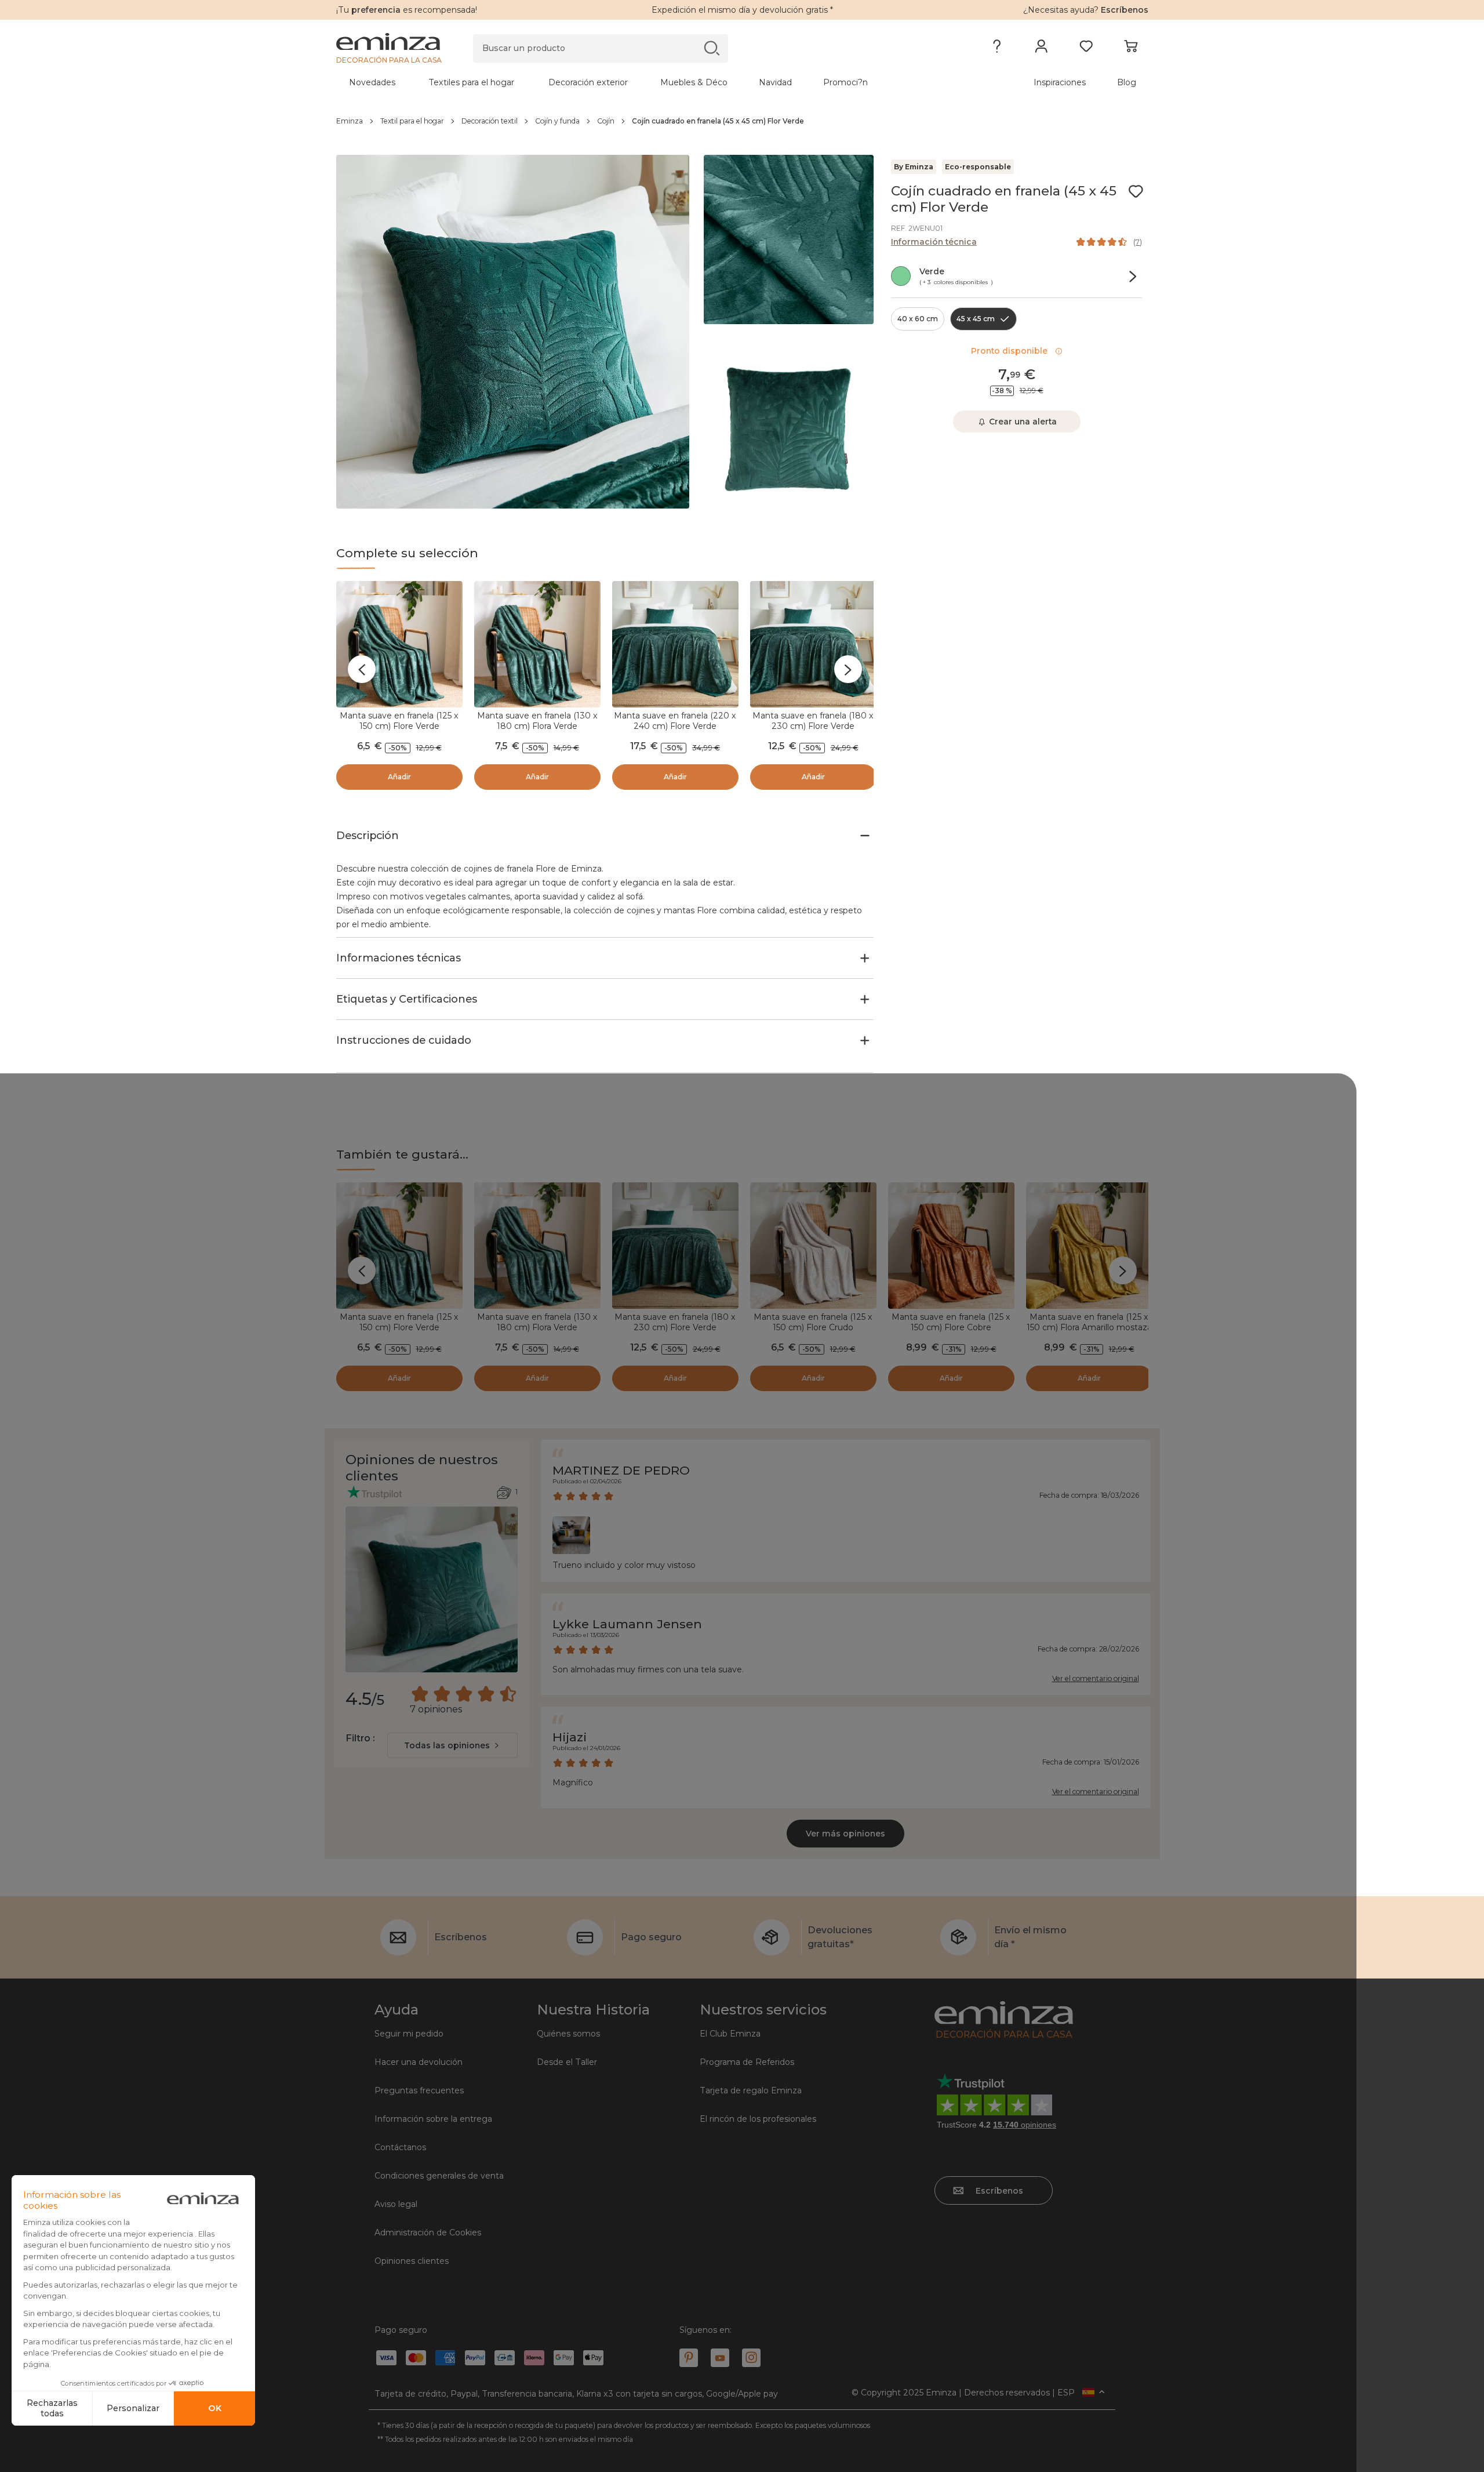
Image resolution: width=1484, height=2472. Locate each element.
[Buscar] (712, 48)
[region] (742, 121)
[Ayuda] (997, 49)
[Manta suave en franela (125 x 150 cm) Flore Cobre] (951, 1246)
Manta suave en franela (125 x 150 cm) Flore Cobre (951, 1322)
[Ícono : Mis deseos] (1136, 191)
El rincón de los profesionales (758, 2119)
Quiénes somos (568, 2034)
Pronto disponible (1012, 351)
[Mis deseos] (1086, 49)
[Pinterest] (689, 2358)
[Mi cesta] (1131, 49)
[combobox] (452, 1745)
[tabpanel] (642, 82)
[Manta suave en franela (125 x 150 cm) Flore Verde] (399, 644)
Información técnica (934, 242)
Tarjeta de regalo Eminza (751, 2090)
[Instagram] (751, 2358)
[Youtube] (720, 2358)
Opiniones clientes (412, 2261)
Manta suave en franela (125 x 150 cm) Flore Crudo (813, 1322)
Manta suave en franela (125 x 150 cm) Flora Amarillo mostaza (1089, 1322)
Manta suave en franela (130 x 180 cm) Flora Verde (537, 721)
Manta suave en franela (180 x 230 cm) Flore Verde (813, 721)
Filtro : (360, 1738)
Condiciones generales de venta (439, 2176)
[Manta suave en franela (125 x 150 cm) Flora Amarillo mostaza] (1089, 1246)
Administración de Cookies (428, 2233)
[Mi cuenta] (1041, 49)
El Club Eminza (730, 2034)
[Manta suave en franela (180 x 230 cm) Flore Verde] (813, 644)
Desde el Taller (567, 2062)
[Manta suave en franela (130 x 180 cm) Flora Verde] (537, 644)
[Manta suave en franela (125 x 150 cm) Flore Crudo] (813, 1246)
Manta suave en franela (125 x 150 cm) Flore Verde (399, 721)
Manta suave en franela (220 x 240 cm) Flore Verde (675, 721)
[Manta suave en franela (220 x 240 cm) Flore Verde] (675, 644)
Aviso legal (396, 2204)
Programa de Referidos (747, 2062)
